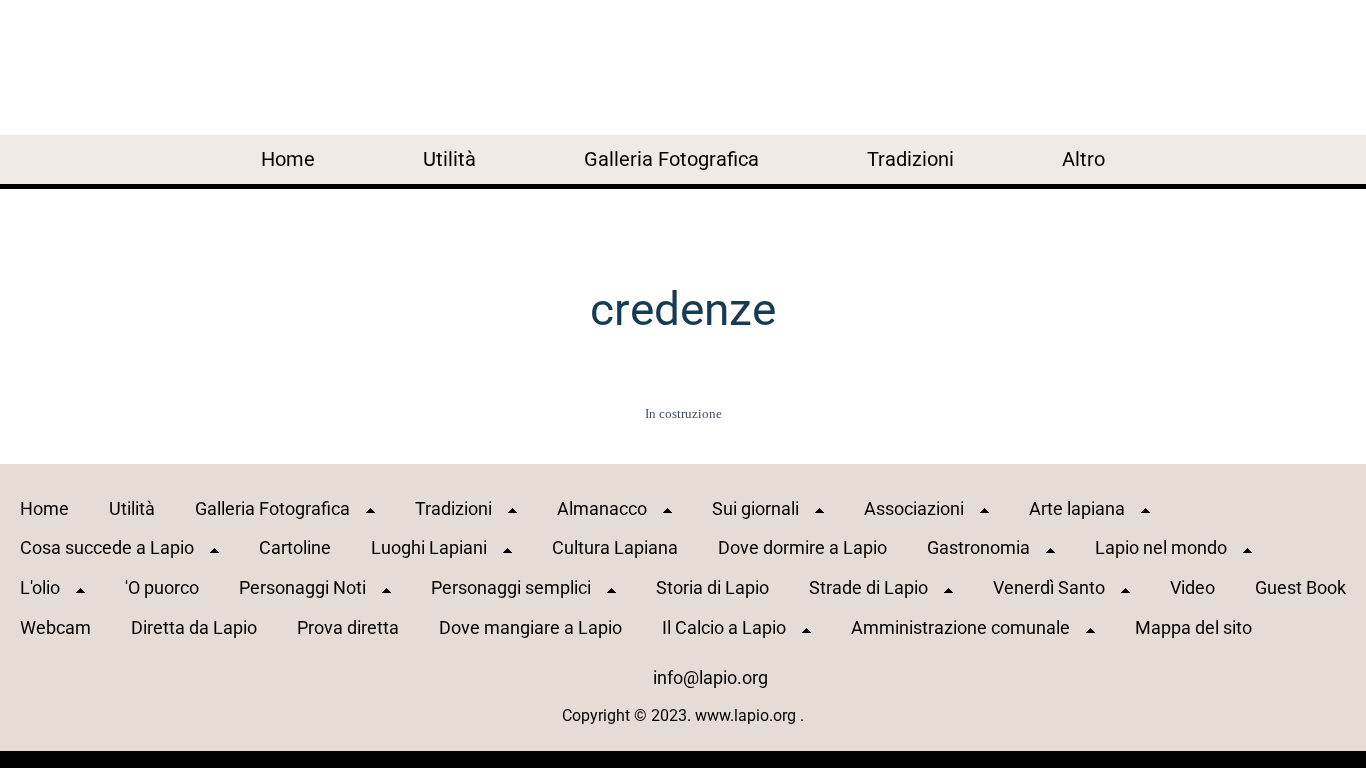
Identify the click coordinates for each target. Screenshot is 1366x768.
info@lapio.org (710, 677)
